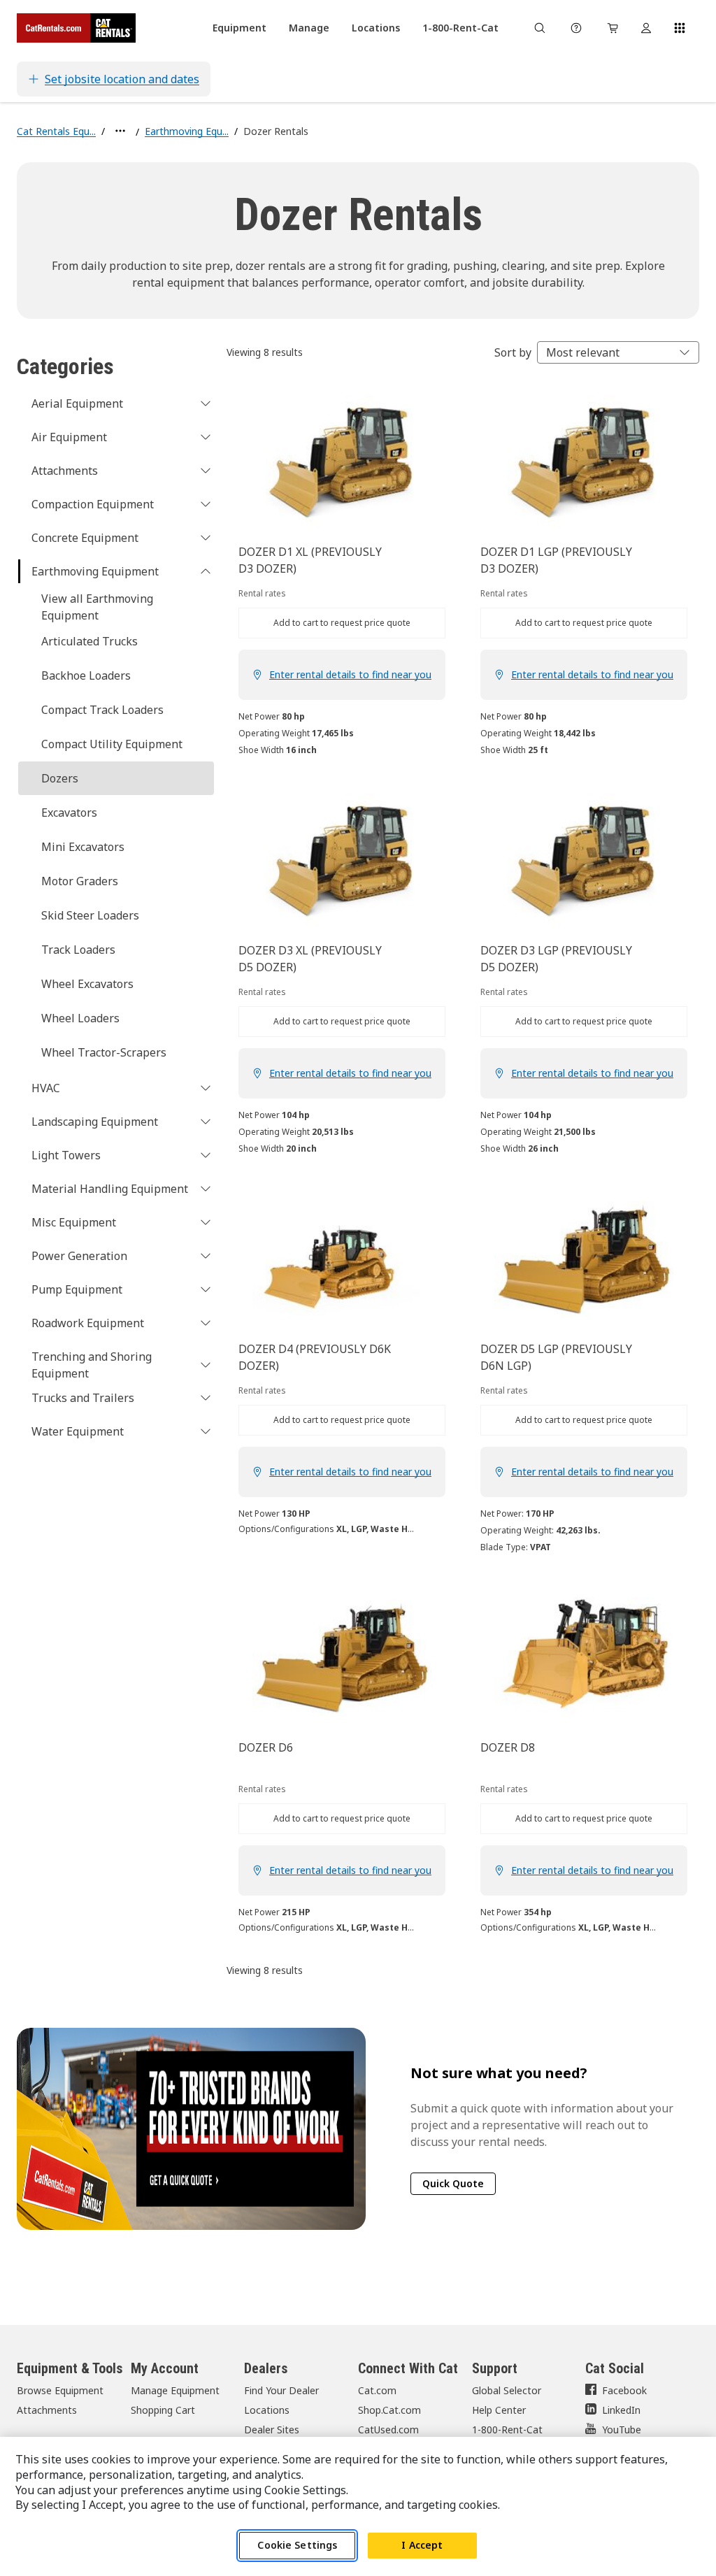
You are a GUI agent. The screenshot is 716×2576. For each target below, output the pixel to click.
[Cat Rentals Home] (76, 28)
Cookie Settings (297, 2545)
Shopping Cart (163, 2410)
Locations (267, 2410)
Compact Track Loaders (102, 710)
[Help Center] (576, 28)
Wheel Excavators (87, 984)
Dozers (60, 778)
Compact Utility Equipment (112, 744)
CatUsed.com (388, 2430)
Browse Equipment (60, 2390)
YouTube (622, 2430)
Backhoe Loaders (86, 675)
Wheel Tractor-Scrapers (104, 1052)
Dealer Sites (272, 2430)
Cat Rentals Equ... (56, 131)
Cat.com (377, 2390)
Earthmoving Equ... (187, 131)
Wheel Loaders (80, 1018)
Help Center (499, 2410)
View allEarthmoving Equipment (97, 607)
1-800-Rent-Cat (507, 2430)
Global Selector (507, 2390)
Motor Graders (80, 881)
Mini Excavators (83, 847)
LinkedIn (621, 2410)
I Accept (422, 2545)
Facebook (624, 2390)
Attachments (47, 2410)
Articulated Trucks (89, 641)
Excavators (69, 813)
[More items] (120, 131)
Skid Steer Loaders (90, 915)
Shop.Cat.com (389, 2410)
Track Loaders (78, 950)
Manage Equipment (175, 2390)
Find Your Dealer (281, 2390)
